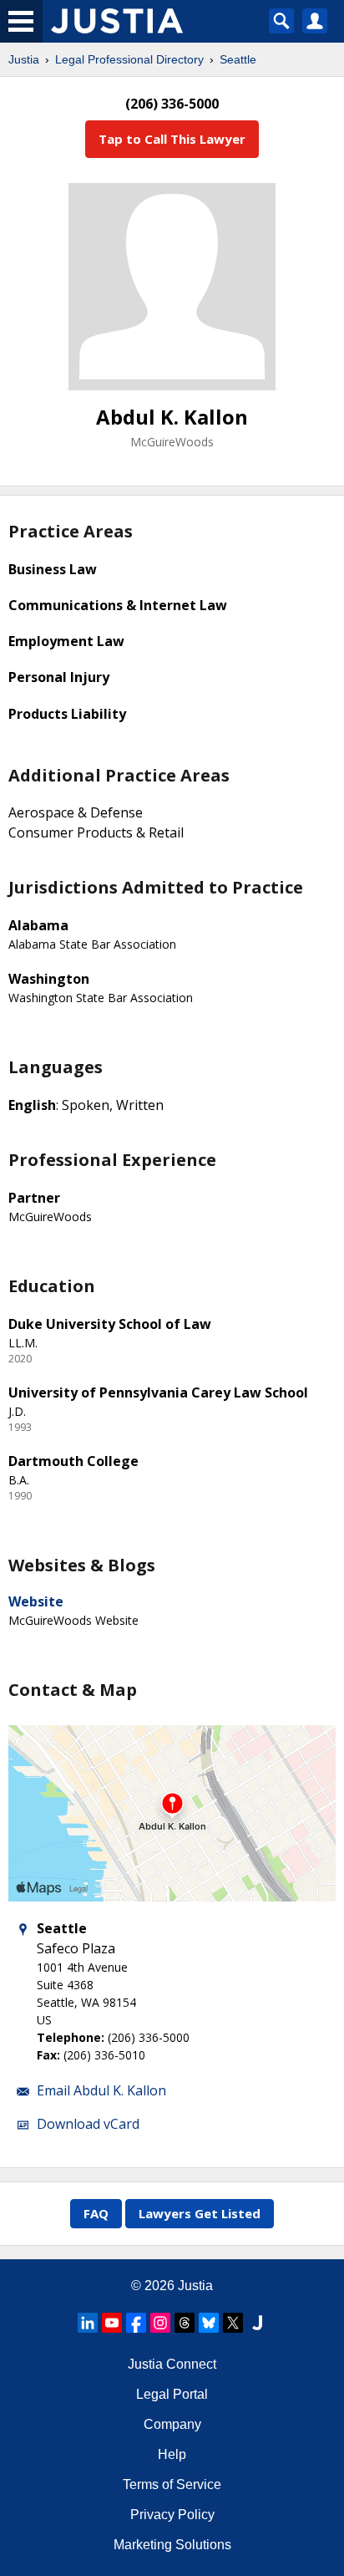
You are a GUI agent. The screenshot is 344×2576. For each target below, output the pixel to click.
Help (172, 2454)
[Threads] (185, 2323)
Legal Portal (172, 2394)
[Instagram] (160, 2323)
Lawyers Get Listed (200, 2213)
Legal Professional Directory (129, 59)
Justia (24, 59)
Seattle (238, 59)
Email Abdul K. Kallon (101, 2090)
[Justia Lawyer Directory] (257, 2323)
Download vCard (88, 2124)
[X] (233, 2323)
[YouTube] (112, 2323)
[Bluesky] (209, 2323)
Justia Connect (172, 2364)
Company (172, 2424)
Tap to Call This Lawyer (172, 139)
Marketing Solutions (172, 2545)
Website (36, 1601)
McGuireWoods (172, 442)
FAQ (96, 2213)
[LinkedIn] (88, 2323)
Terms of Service (172, 2484)
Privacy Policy (172, 2515)
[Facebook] (136, 2323)
